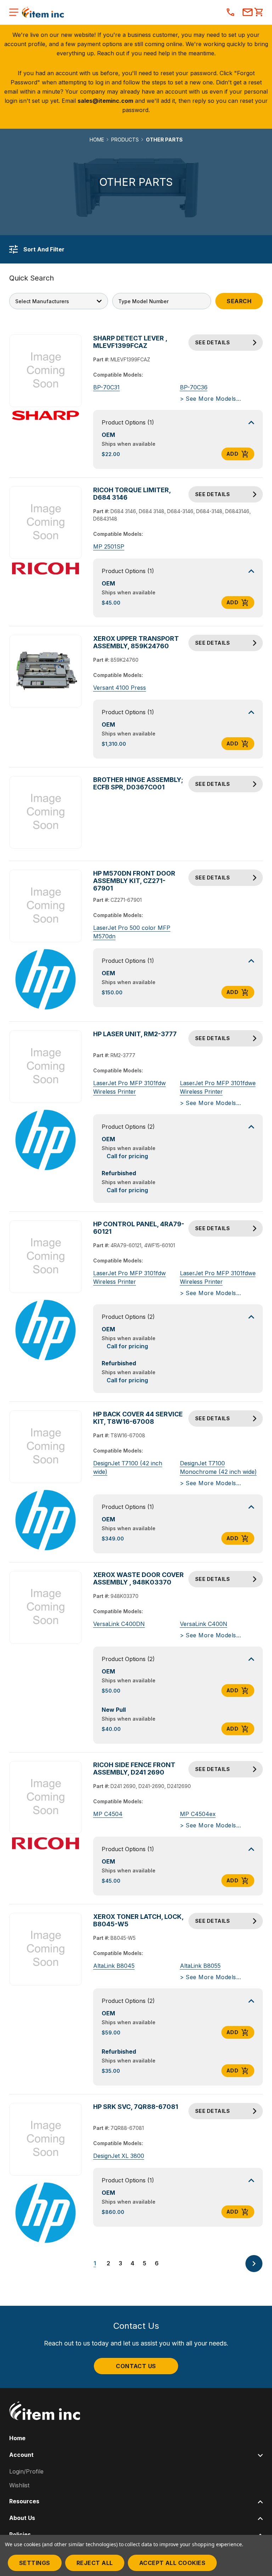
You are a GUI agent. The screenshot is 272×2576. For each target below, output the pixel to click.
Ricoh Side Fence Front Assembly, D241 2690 (134, 1769)
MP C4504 (108, 1814)
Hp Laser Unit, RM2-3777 (135, 1034)
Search (239, 301)
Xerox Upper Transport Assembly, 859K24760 (136, 642)
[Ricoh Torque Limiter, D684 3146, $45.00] (46, 523)
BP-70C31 (106, 387)
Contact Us (136, 2366)
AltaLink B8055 (200, 1966)
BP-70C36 (194, 387)
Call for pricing (127, 1156)
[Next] (254, 2264)
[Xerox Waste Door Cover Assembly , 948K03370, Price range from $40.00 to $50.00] (46, 1608)
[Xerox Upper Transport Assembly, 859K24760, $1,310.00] (46, 671)
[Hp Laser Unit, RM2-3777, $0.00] (46, 1067)
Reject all (95, 2563)
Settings (35, 2563)
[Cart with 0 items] (259, 13)
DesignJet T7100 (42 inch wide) (128, 1467)
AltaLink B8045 (114, 1966)
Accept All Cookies (172, 2563)
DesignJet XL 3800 (119, 2156)
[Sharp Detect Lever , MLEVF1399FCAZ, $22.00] (46, 371)
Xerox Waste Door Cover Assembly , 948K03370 (138, 1578)
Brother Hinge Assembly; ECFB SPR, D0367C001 (138, 783)
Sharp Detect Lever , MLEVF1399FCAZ (130, 342)
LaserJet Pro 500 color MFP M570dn (132, 932)
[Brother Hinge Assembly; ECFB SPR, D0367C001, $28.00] (46, 812)
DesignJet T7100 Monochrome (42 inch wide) (218, 1467)
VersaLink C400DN (119, 1624)
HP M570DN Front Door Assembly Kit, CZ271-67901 (134, 881)
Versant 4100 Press (120, 688)
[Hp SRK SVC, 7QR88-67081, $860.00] (46, 2139)
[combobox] (162, 301)
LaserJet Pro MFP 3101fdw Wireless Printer (129, 1087)
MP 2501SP (109, 546)
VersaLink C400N (204, 1624)
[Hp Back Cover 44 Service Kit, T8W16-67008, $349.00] (46, 1447)
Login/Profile (26, 2471)
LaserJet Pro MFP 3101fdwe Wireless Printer (218, 1087)
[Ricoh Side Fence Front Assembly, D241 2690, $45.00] (46, 1798)
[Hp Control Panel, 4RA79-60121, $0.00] (46, 1257)
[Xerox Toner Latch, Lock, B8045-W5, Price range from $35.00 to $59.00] (46, 1949)
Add (232, 454)
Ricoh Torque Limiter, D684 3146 (132, 494)
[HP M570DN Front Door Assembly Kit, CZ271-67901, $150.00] (46, 906)
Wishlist (19, 2485)
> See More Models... (211, 399)
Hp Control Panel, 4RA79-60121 (139, 1228)
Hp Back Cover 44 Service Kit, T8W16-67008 (138, 1418)
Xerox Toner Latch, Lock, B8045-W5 (138, 1920)
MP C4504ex (198, 1814)
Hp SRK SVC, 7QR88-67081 (136, 2107)
